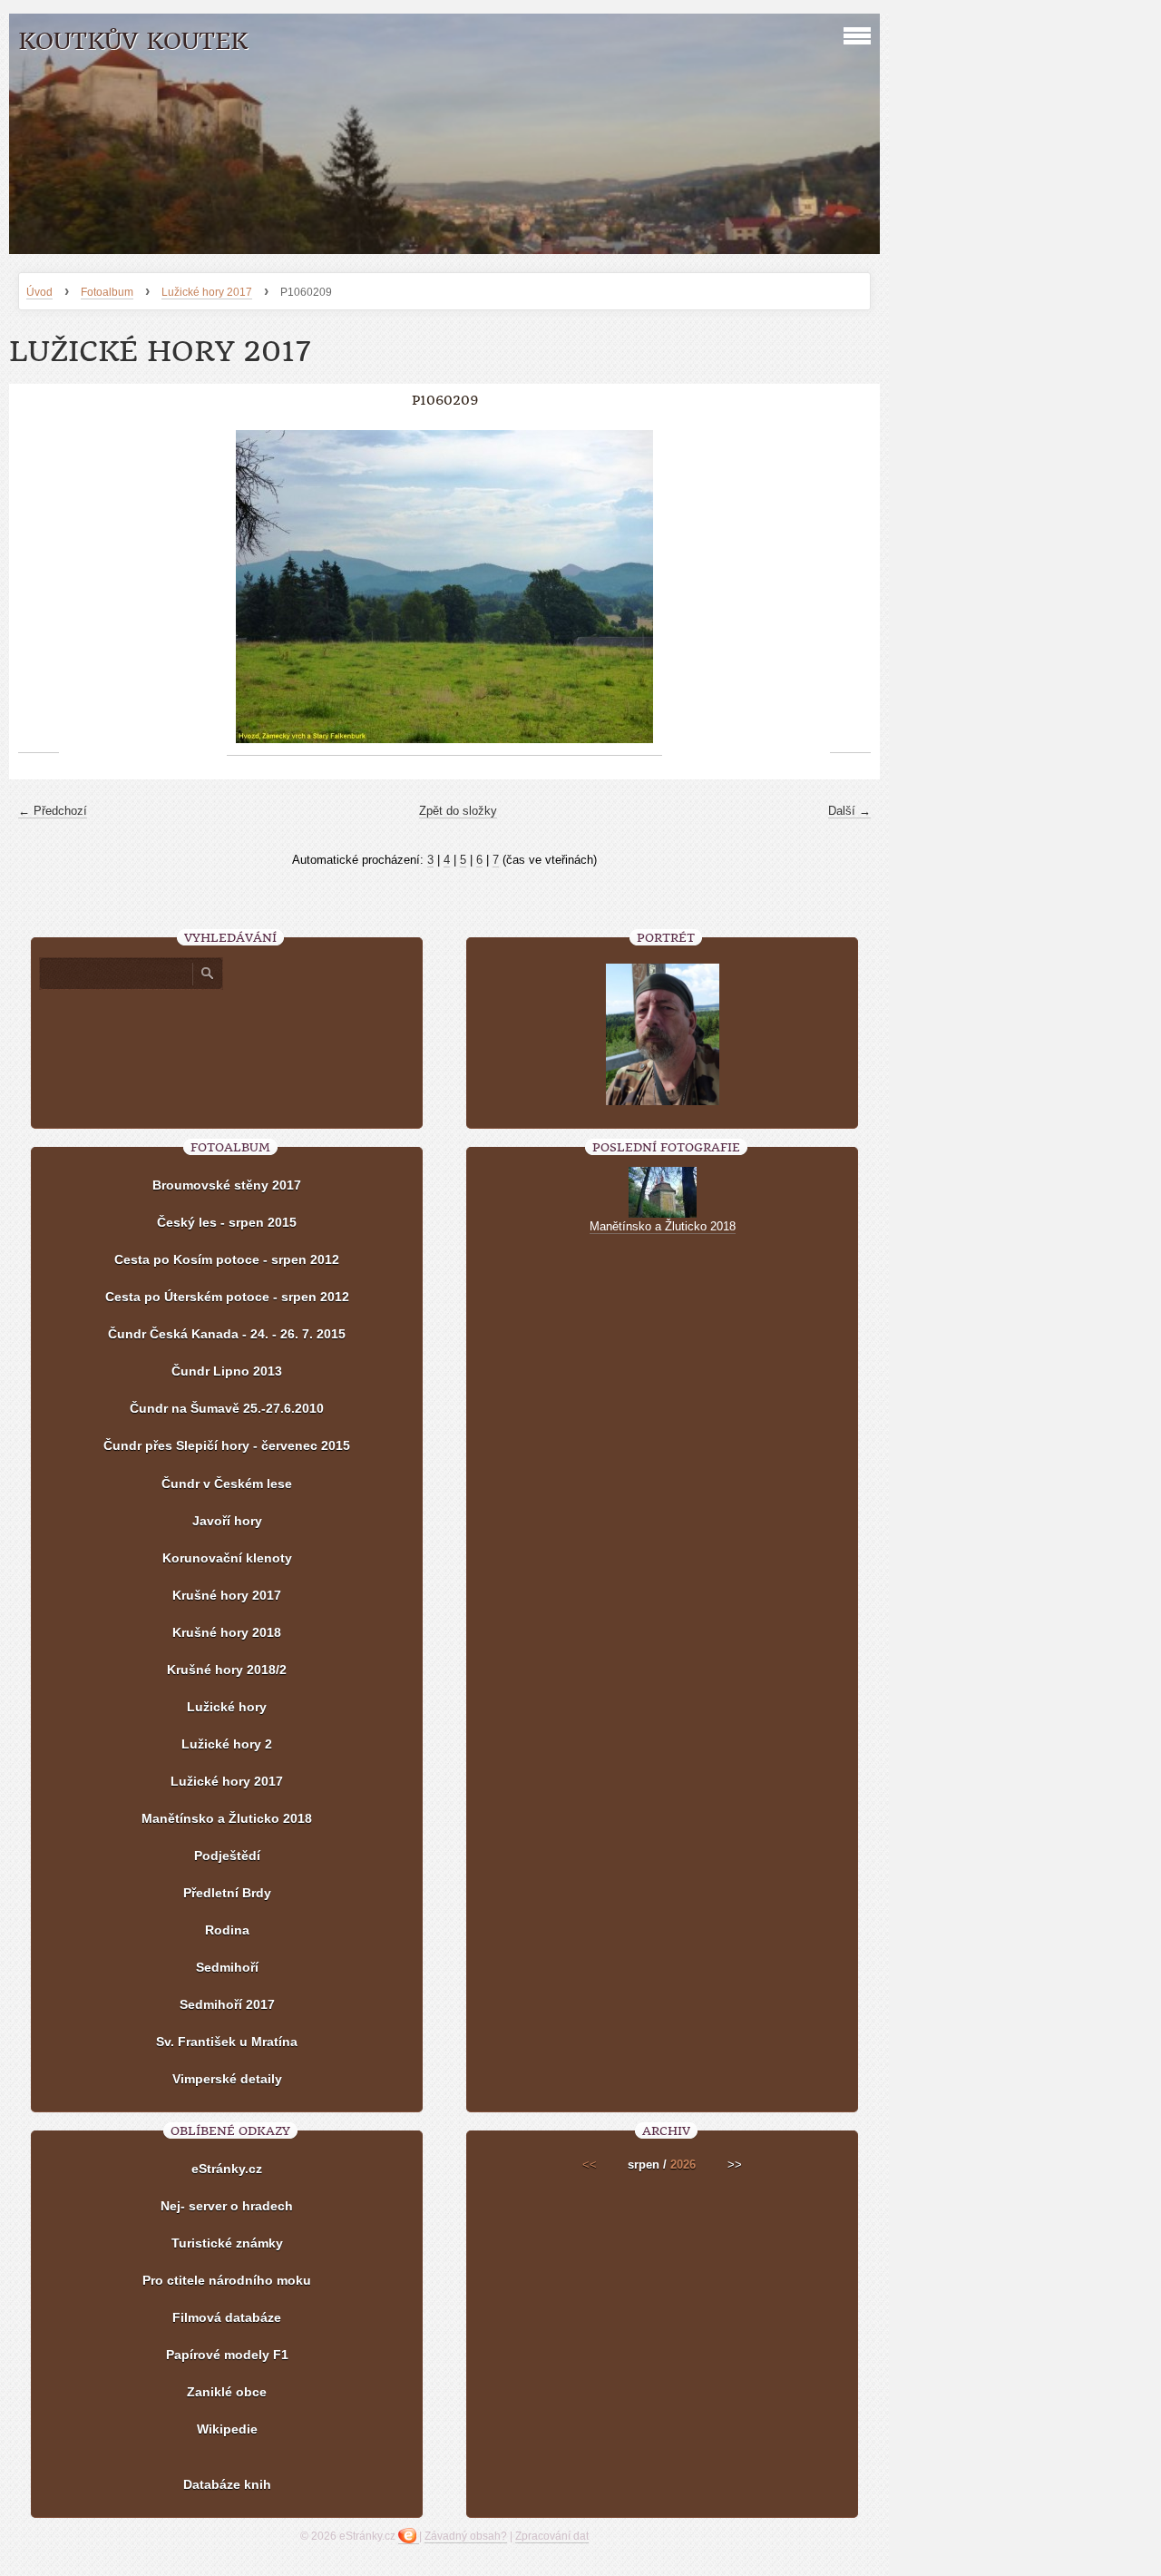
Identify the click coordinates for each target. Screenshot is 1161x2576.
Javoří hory (227, 1521)
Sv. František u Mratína (227, 2042)
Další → (849, 811)
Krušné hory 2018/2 (227, 1670)
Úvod (39, 292)
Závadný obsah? (466, 2536)
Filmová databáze (227, 2317)
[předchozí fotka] (39, 587)
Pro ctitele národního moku (227, 2280)
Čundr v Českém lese (227, 1484)
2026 (683, 2165)
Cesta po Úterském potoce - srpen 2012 (227, 1297)
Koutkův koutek (133, 41)
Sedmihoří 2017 (227, 2004)
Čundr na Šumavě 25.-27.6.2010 (227, 1408)
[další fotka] (850, 587)
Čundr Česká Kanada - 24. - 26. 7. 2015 (227, 1334)
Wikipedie (227, 2429)
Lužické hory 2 (227, 1744)
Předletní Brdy (227, 1893)
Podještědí (227, 1856)
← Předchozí (53, 811)
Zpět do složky (458, 811)
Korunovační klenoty (227, 1558)
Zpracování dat (552, 2536)
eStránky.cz (227, 2169)
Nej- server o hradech (227, 2206)
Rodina (227, 1930)
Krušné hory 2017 (227, 1595)
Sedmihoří (227, 1967)
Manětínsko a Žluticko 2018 (227, 1818)
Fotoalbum (107, 292)
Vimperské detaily (227, 2079)
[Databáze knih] (227, 2457)
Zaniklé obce (227, 2392)
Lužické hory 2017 (207, 292)
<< (590, 2165)
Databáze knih (227, 2484)
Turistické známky (227, 2243)
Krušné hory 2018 (227, 1632)
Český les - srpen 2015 (227, 1222)
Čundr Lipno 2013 (227, 1371)
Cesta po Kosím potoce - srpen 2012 (227, 1259)
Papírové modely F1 (227, 2355)
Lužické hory (227, 1707)
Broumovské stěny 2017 (227, 1185)
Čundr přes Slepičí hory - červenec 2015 (227, 1445)
